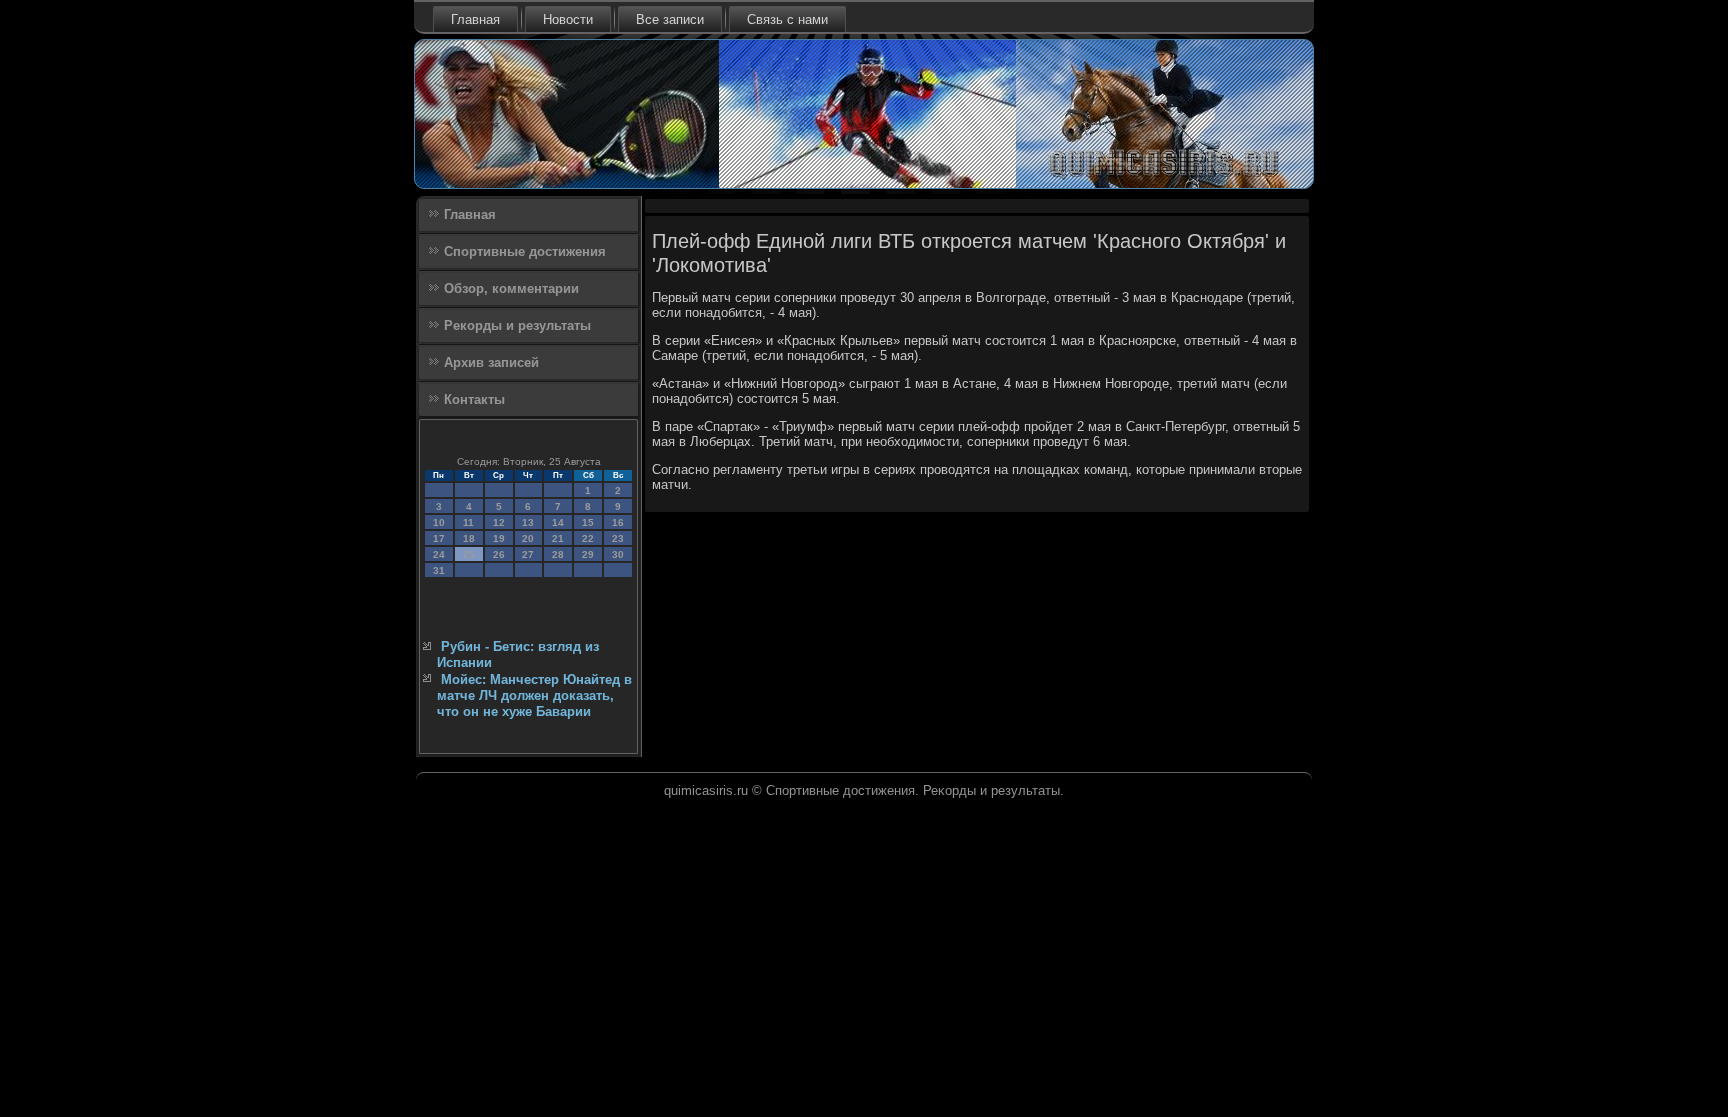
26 (499, 554)
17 (439, 538)
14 (558, 522)
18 (469, 538)
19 (499, 538)
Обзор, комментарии (511, 288)
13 (528, 522)
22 (588, 538)
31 (439, 570)
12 (499, 522)
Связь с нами (787, 19)
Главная (475, 19)
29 (588, 554)
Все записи (670, 19)
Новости (568, 19)
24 (439, 554)
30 (618, 554)
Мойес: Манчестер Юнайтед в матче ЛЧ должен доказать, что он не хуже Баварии (534, 696)
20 (528, 538)
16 (618, 522)
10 (439, 522)
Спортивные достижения (525, 251)
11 (468, 522)
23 (618, 538)
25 (469, 554)
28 (558, 554)
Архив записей (491, 362)
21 (558, 538)
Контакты (474, 399)
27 (528, 554)
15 (588, 522)
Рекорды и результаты (517, 325)
